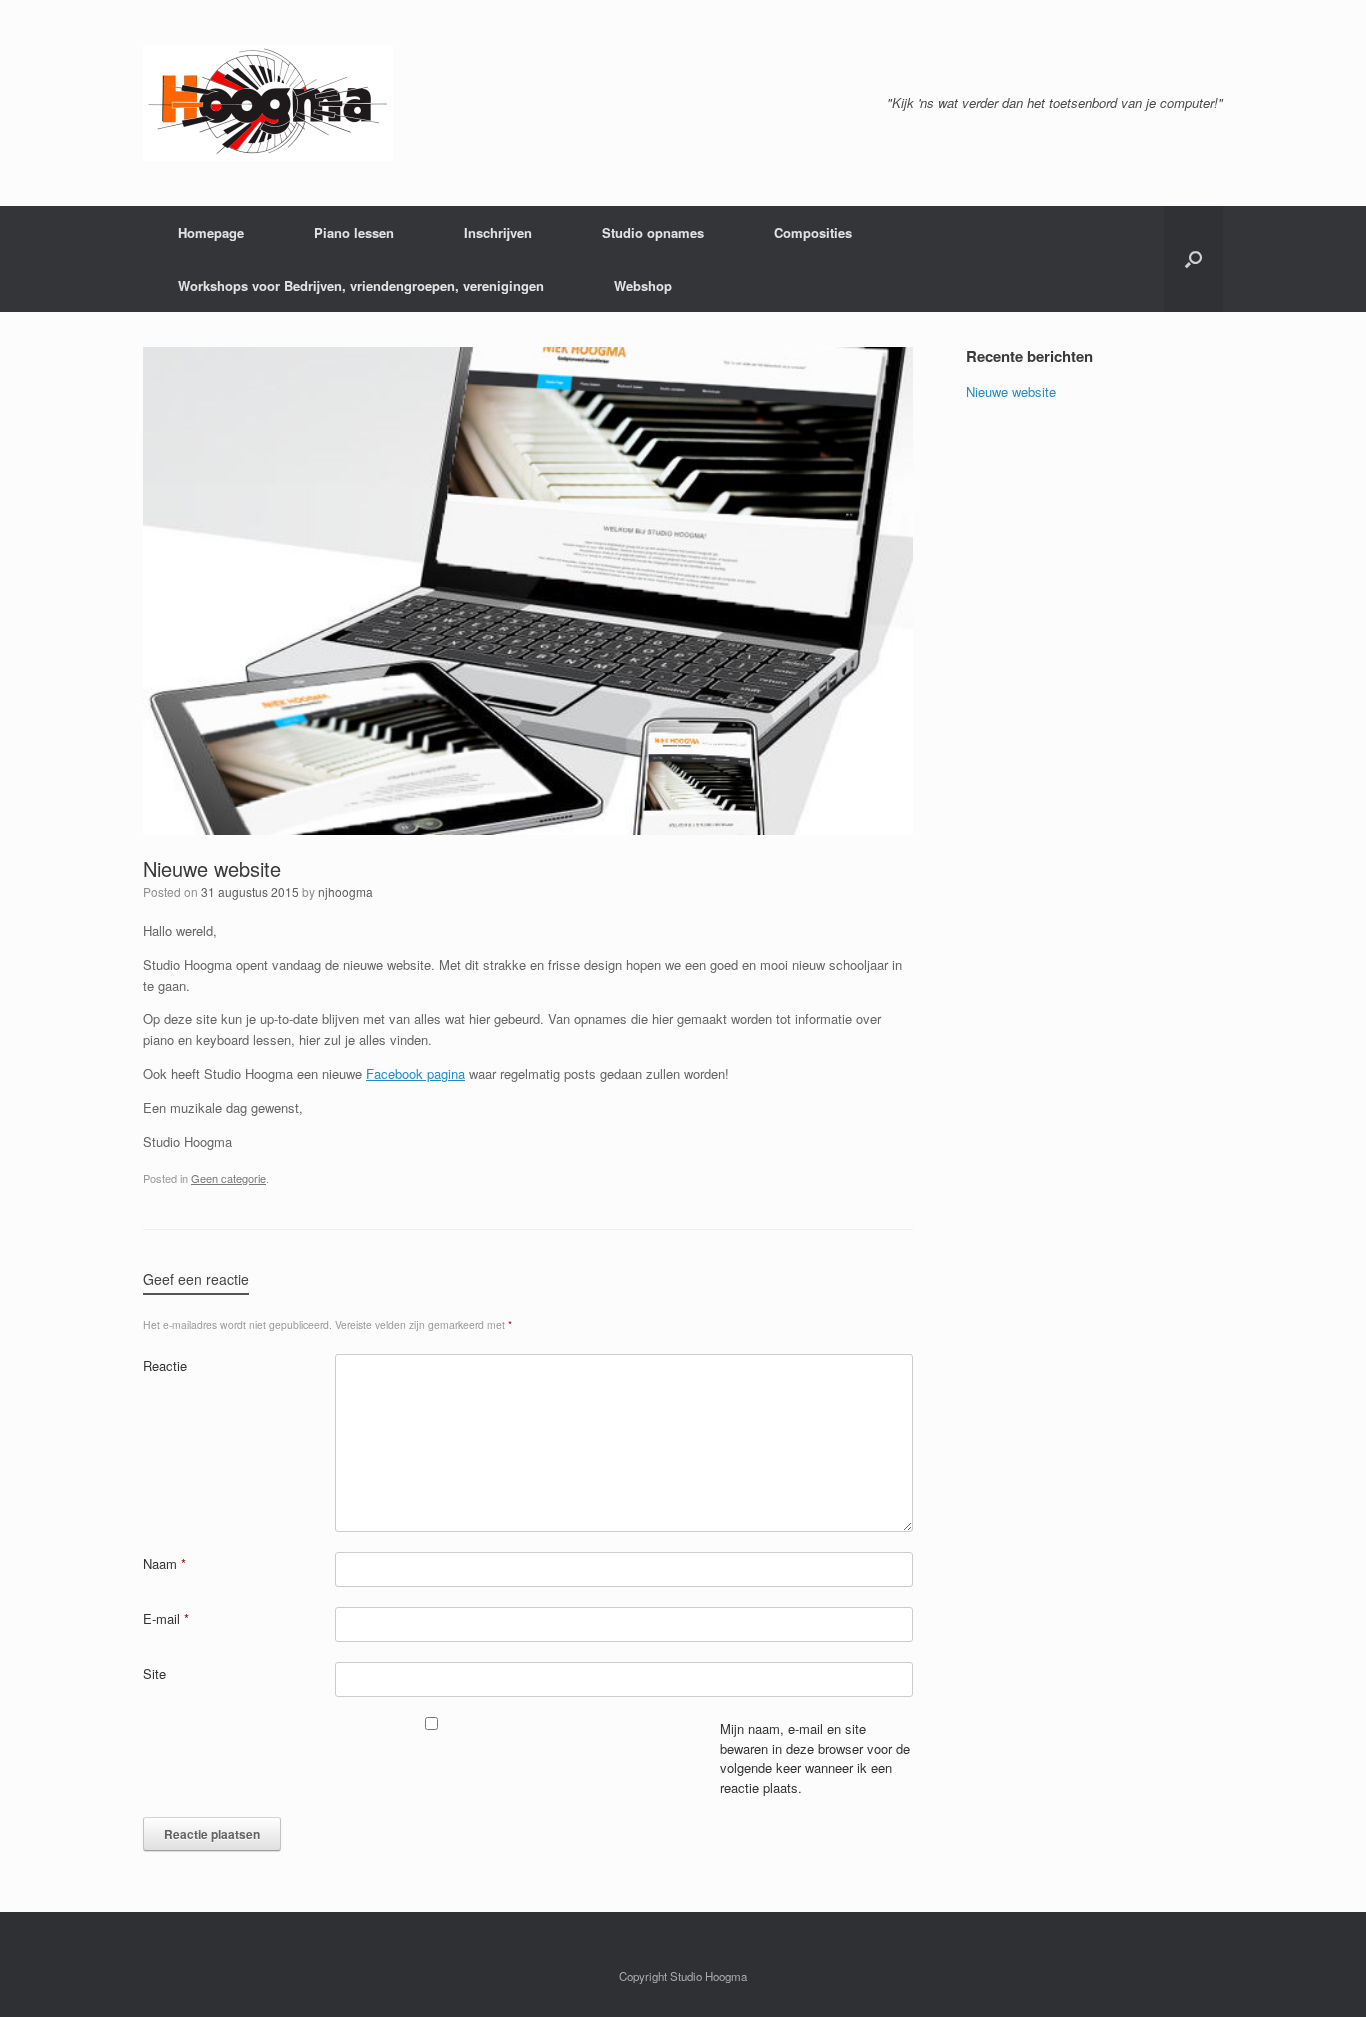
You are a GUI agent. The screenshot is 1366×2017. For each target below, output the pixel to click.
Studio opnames (653, 232)
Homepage (211, 232)
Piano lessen (354, 232)
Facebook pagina (415, 1073)
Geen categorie (228, 1178)
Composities (813, 232)
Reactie (165, 1365)
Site (154, 1673)
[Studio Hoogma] (268, 103)
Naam (164, 1563)
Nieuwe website (212, 868)
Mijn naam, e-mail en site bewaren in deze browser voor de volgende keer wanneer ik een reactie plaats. (815, 1758)
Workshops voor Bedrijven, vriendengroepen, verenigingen (361, 285)
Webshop (643, 285)
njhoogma (345, 891)
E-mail (166, 1618)
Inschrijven (498, 232)
